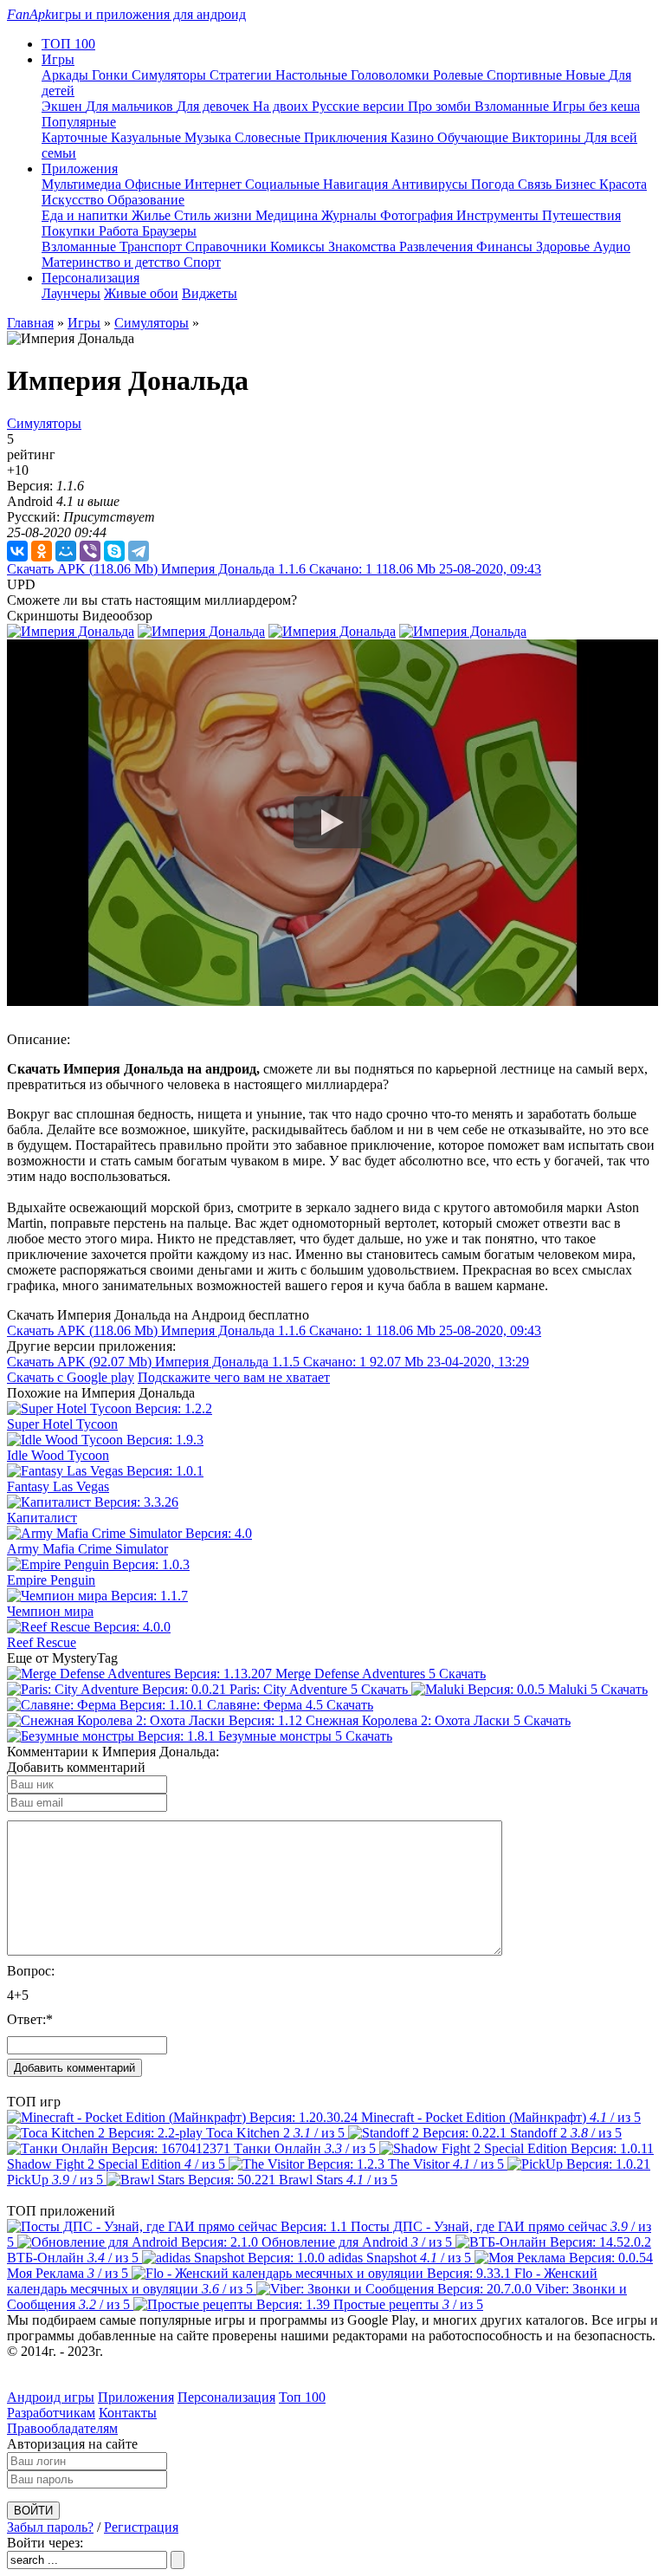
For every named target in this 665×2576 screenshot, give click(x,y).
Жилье (153, 215)
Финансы (506, 247)
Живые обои (141, 293)
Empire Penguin (51, 1580)
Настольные (313, 75)
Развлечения (438, 247)
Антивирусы (431, 184)
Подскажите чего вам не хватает (234, 1377)
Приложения (136, 2397)
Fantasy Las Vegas (58, 1486)
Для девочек (215, 106)
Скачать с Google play (71, 1377)
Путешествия (581, 215)
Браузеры (169, 231)
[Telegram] (139, 551)
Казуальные (148, 137)
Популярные (79, 122)
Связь (536, 184)
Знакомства (364, 247)
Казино (414, 137)
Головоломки (392, 75)
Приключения (347, 137)
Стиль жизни (215, 215)
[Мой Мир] (66, 551)
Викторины (548, 137)
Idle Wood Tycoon (58, 1455)
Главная (30, 323)
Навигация (357, 184)
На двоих (282, 106)
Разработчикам (51, 2413)
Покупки (70, 231)
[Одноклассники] (42, 551)
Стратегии (242, 75)
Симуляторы (171, 75)
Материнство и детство (113, 262)
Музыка (210, 137)
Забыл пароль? (50, 2527)
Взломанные (513, 106)
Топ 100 (302, 2397)
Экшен (64, 106)
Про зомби (441, 106)
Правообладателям (62, 2428)
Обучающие (475, 137)
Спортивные (526, 75)
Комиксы (299, 247)
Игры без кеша (596, 106)
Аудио (612, 247)
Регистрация (141, 2527)
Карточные (76, 137)
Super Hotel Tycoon (62, 1424)
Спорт (202, 262)
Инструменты (499, 215)
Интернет (215, 184)
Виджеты (210, 293)
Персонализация (226, 2397)
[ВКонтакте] (17, 551)
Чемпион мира (50, 1611)
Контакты (128, 2413)
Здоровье (565, 247)
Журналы (351, 215)
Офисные (155, 184)
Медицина (288, 215)
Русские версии (360, 106)
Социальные (284, 184)
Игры (84, 323)
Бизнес (577, 184)
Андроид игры (51, 2397)
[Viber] (90, 551)
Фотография (418, 215)
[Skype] (114, 551)
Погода (494, 184)
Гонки (112, 75)
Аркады (67, 75)
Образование (146, 200)
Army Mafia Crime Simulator (87, 1549)
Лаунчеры (71, 293)
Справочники (228, 247)
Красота (623, 184)
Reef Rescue (42, 1642)
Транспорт (152, 247)
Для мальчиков (131, 106)
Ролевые (460, 75)
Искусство (74, 200)
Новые (587, 75)
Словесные (269, 137)
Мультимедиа (83, 184)
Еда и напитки (87, 215)
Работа (120, 231)
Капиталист (42, 1518)
